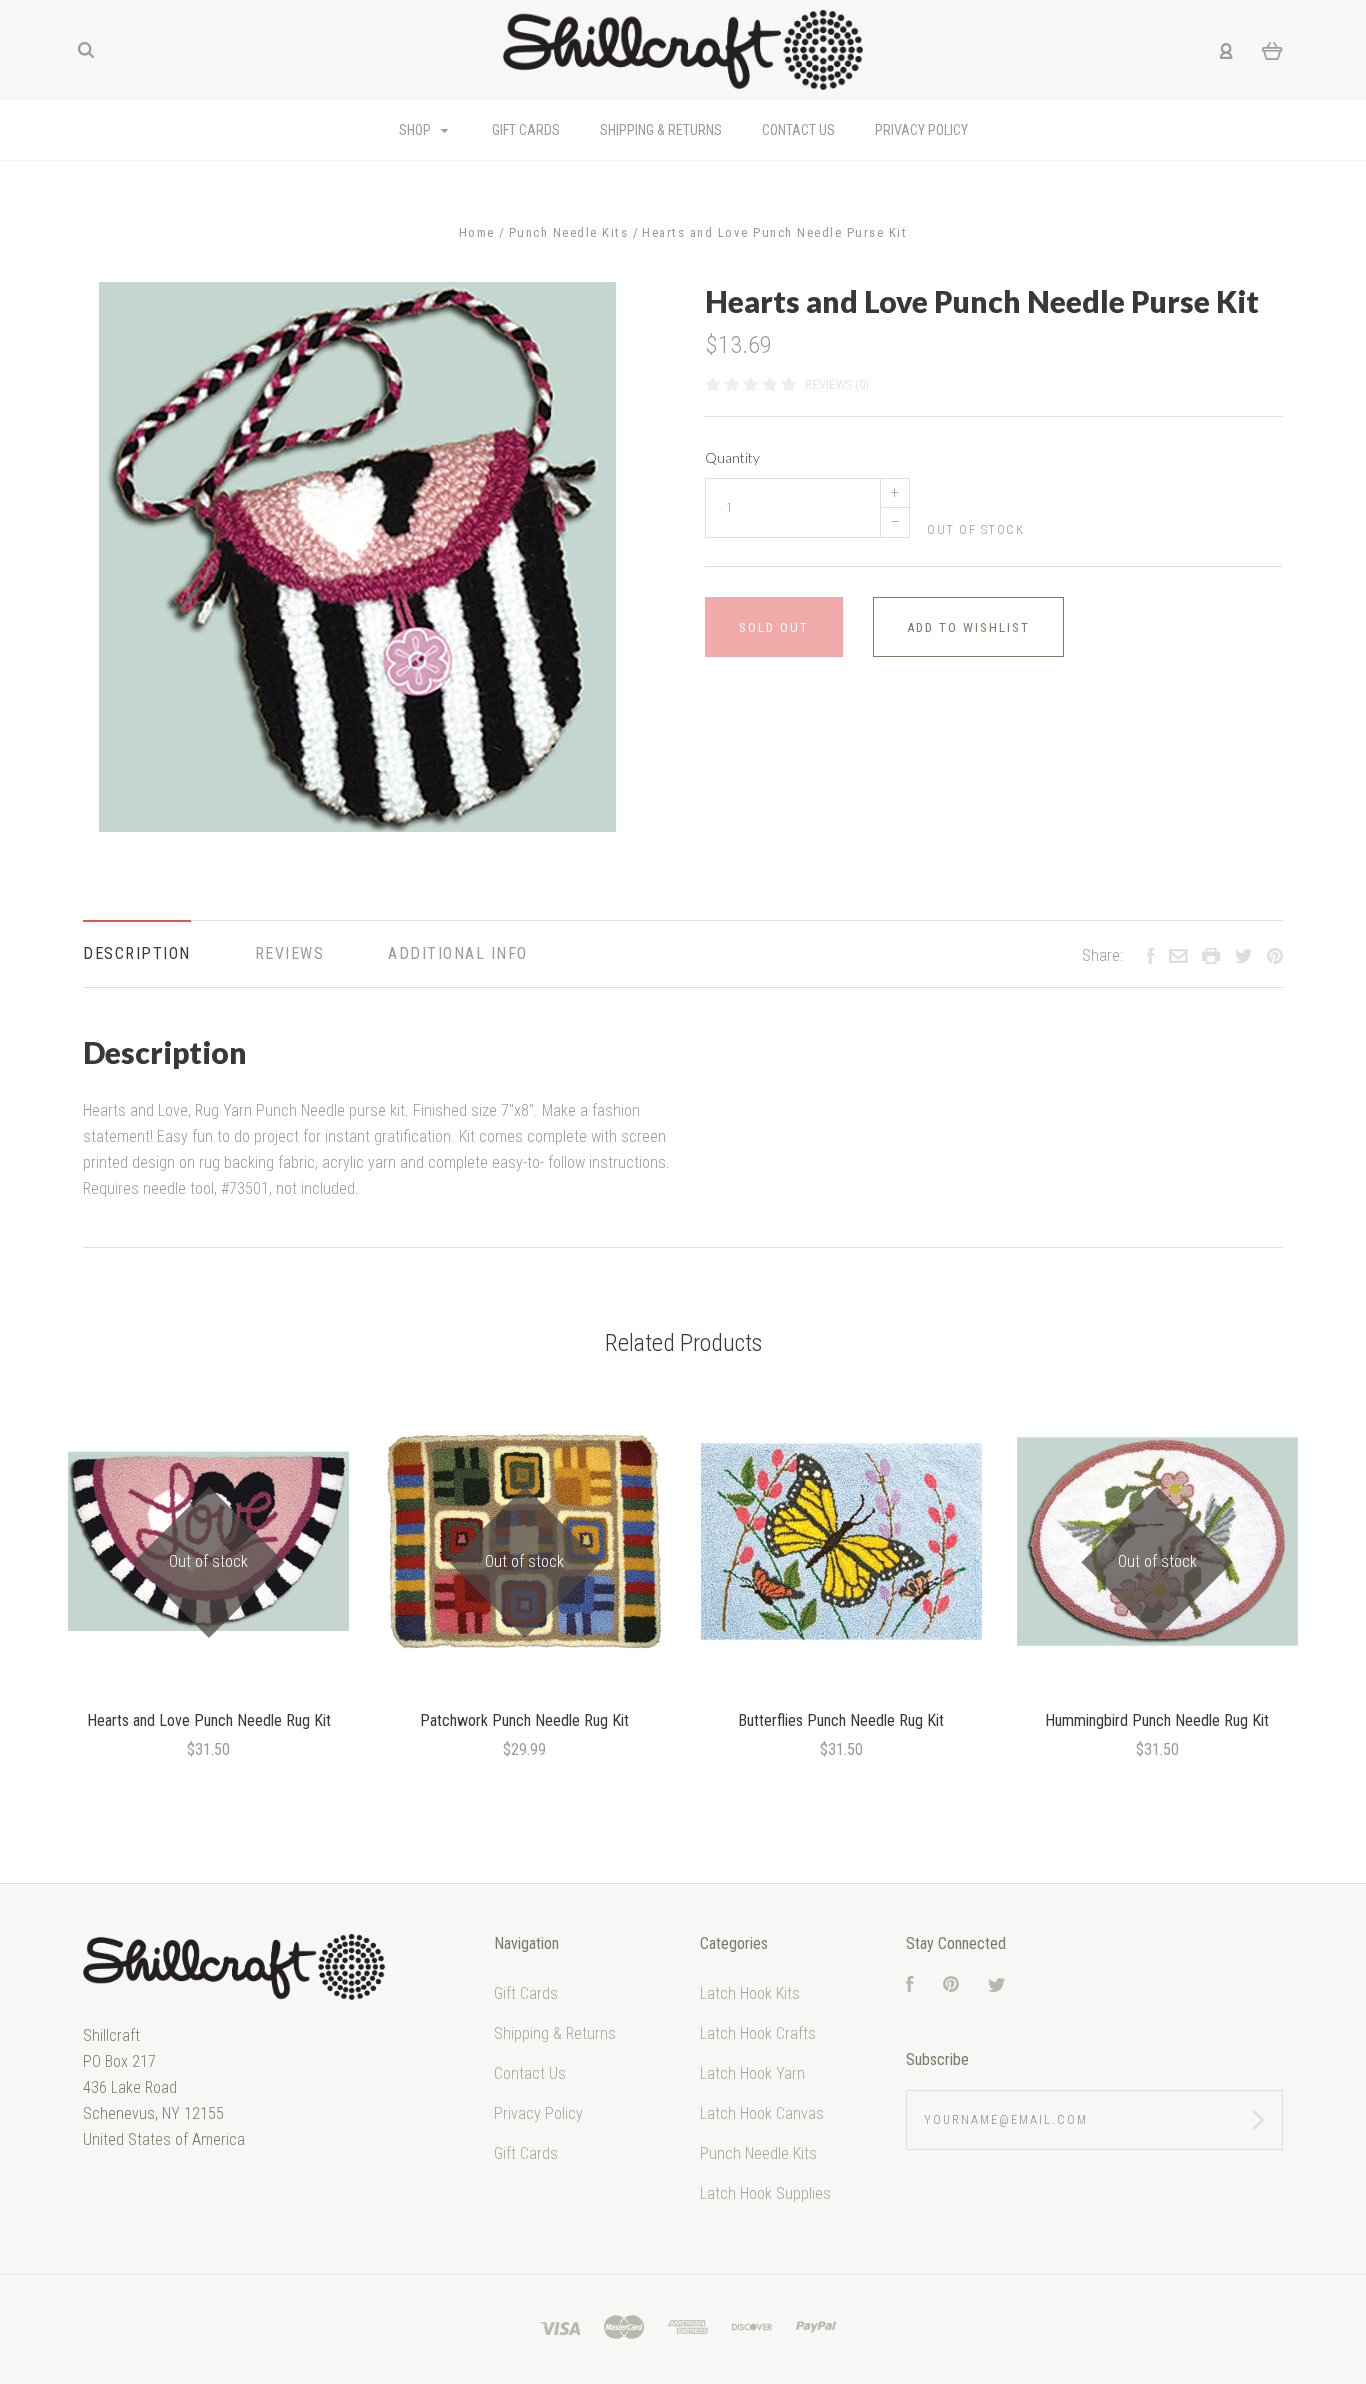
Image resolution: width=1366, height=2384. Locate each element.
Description (137, 953)
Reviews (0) (837, 384)
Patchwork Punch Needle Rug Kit (524, 1720)
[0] (1272, 50)
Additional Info (458, 953)
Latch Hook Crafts (758, 2033)
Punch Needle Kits (758, 2153)
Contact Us (530, 2073)
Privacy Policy (538, 2113)
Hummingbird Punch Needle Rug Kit (1157, 1720)
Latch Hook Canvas (762, 2113)
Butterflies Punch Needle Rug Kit (841, 1720)
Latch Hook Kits (750, 1993)
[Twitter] (997, 1986)
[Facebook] (910, 1986)
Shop (416, 130)
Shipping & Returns (555, 2033)
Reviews (290, 953)
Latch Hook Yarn (752, 2073)
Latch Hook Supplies (765, 2193)
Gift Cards (526, 1993)
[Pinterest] (951, 1986)
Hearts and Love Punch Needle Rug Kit (209, 1720)
